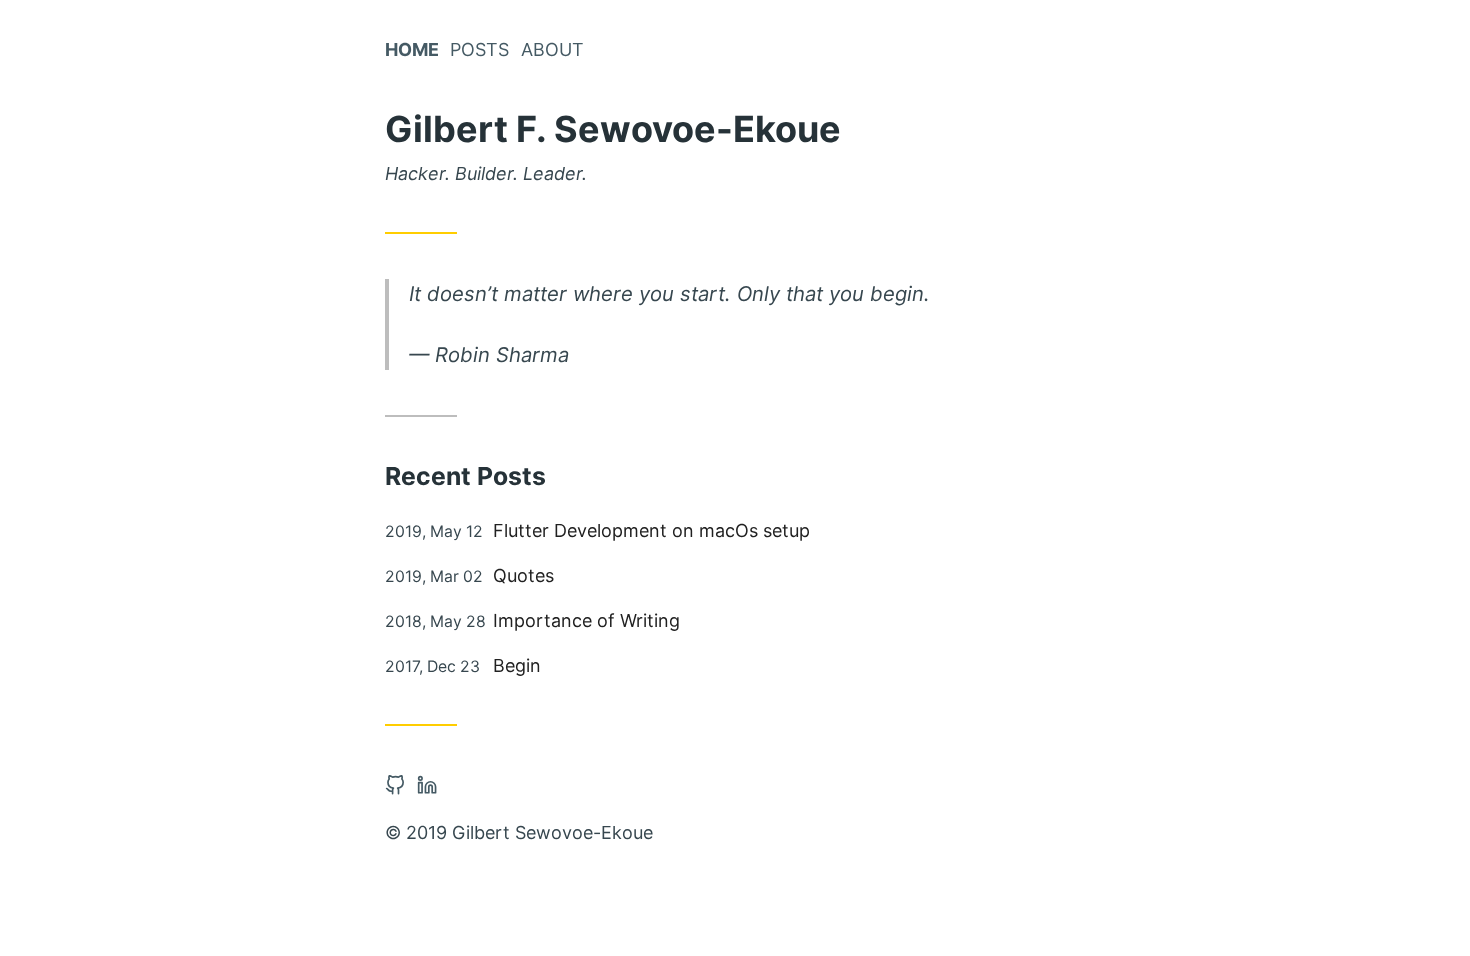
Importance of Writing (586, 620)
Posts (479, 49)
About (552, 49)
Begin (517, 665)
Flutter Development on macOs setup (651, 530)
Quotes (523, 575)
